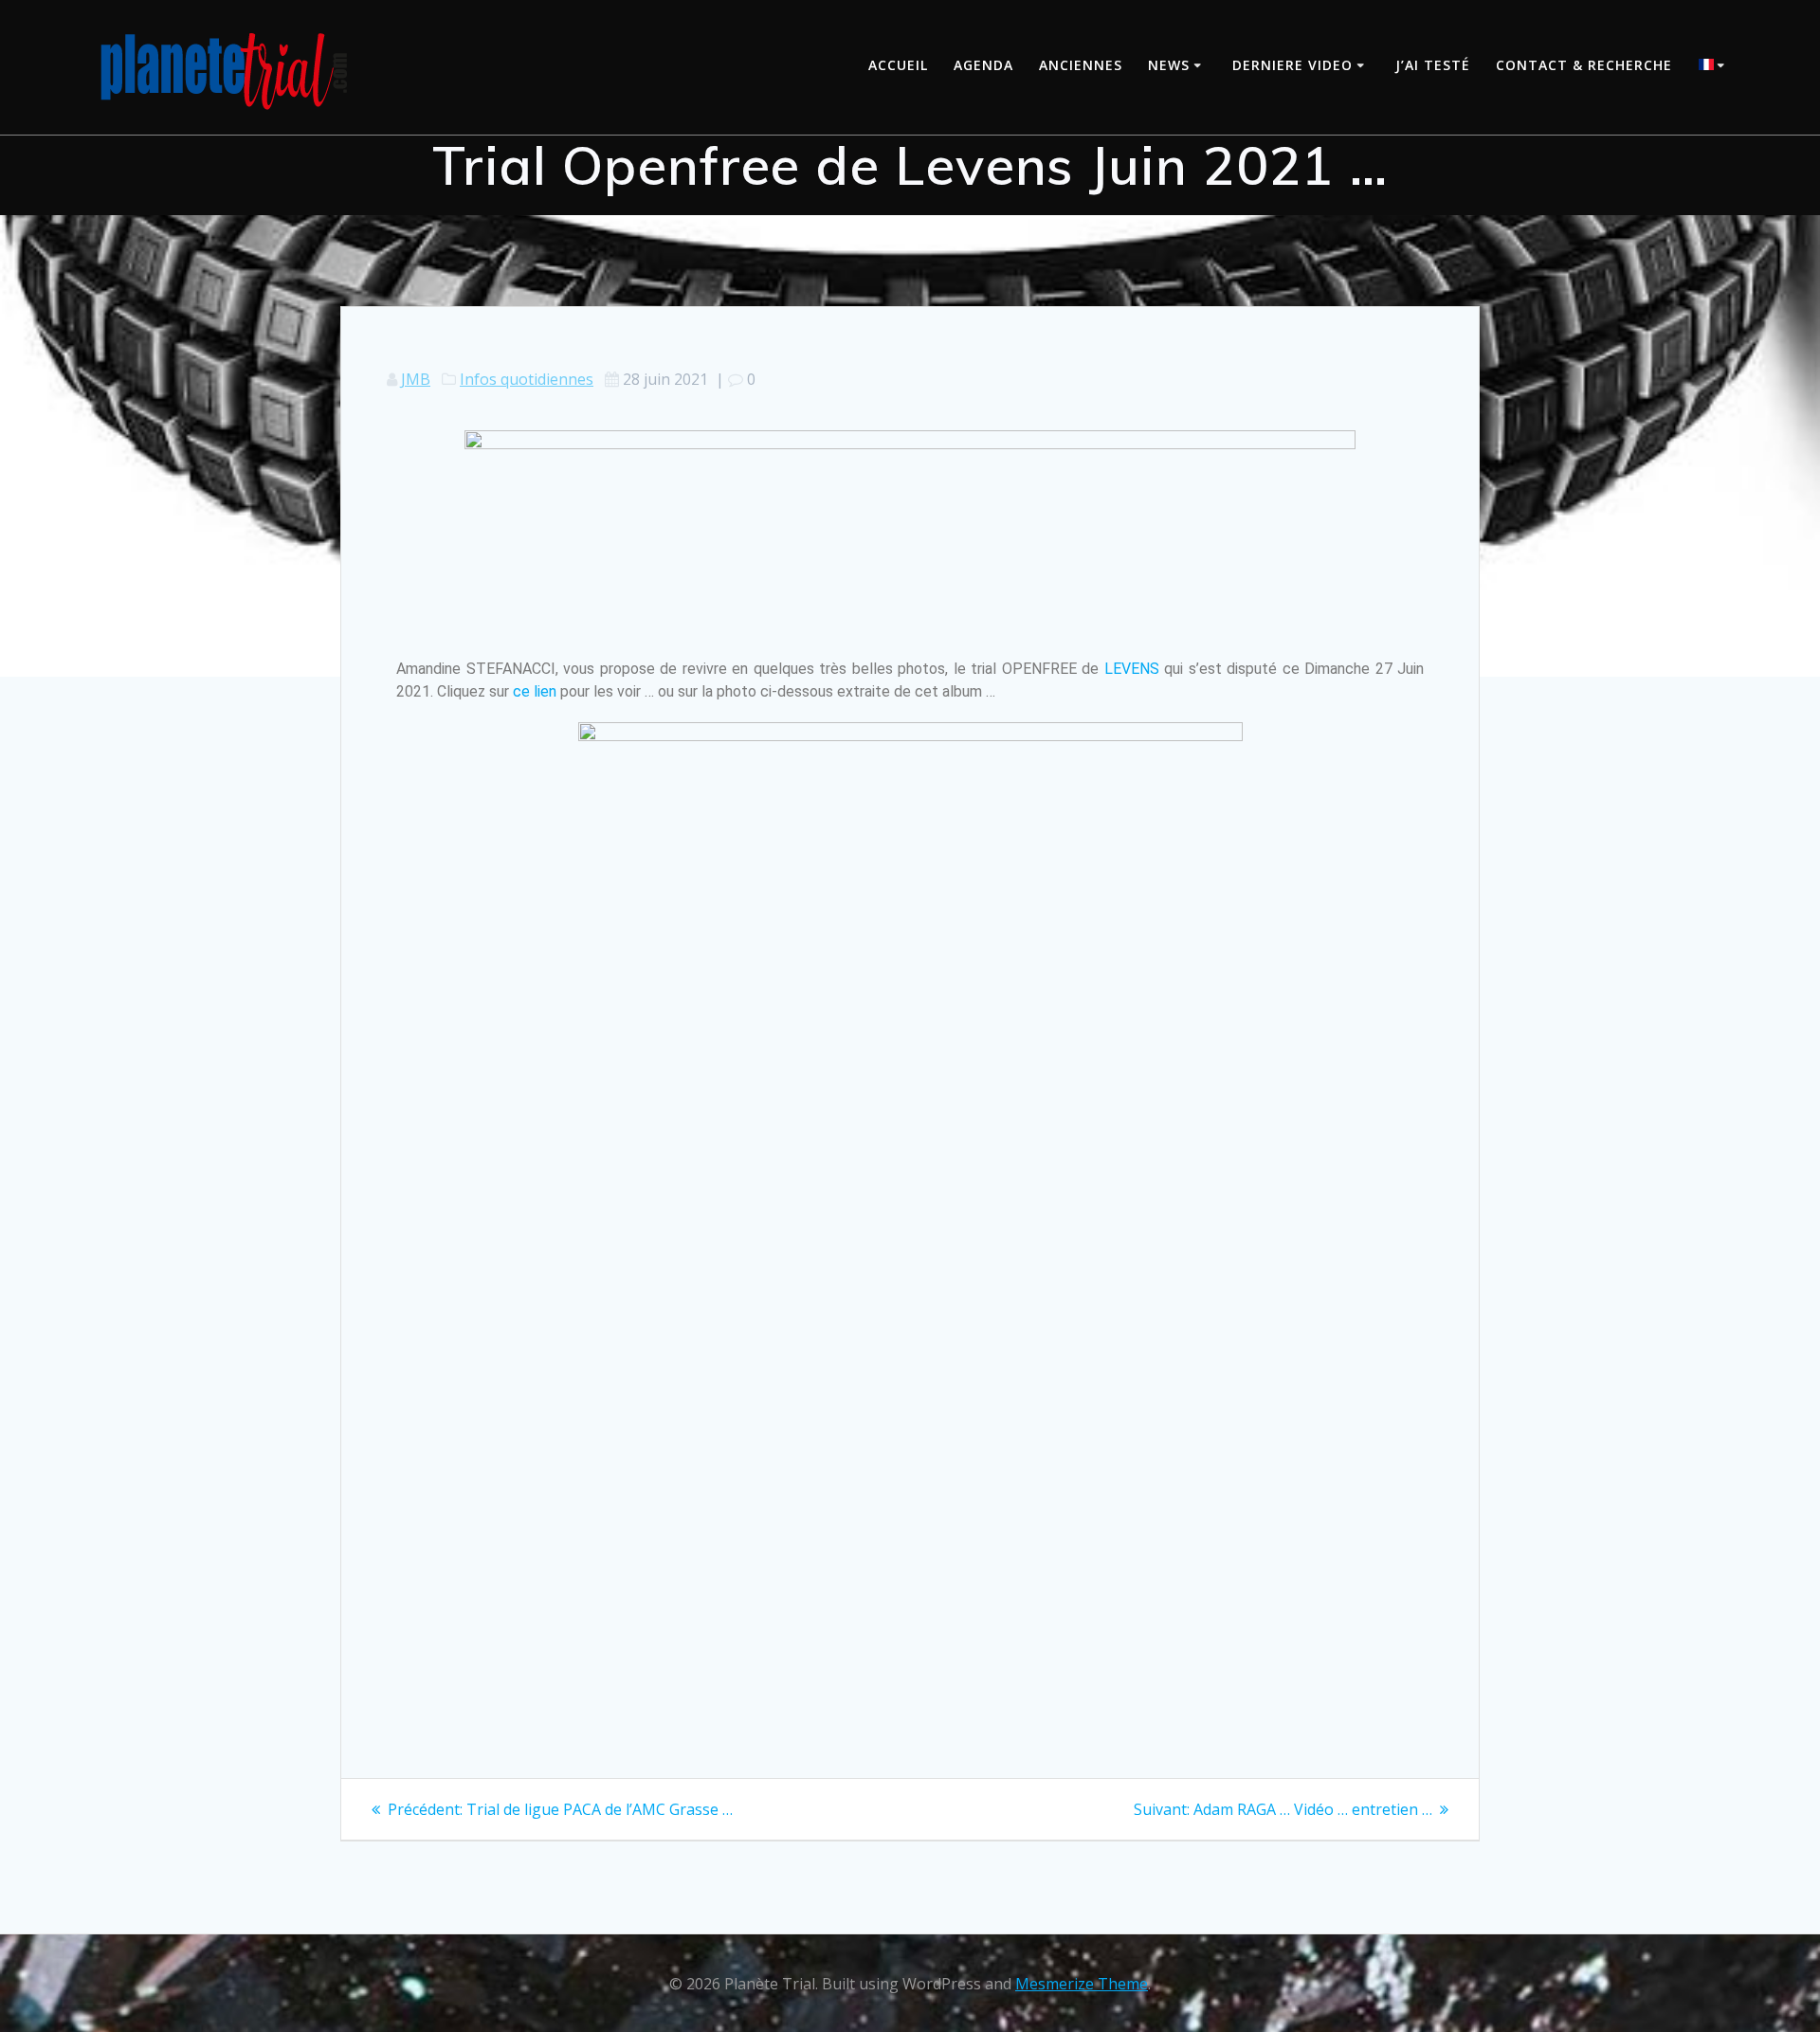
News (1169, 65)
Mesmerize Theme (1082, 1984)
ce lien (535, 691)
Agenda (983, 65)
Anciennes (1081, 65)
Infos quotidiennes (527, 379)
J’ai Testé (1433, 65)
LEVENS (1132, 669)
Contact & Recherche (1584, 65)
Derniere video (1292, 65)
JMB (416, 379)
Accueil (898, 65)
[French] (1715, 67)
